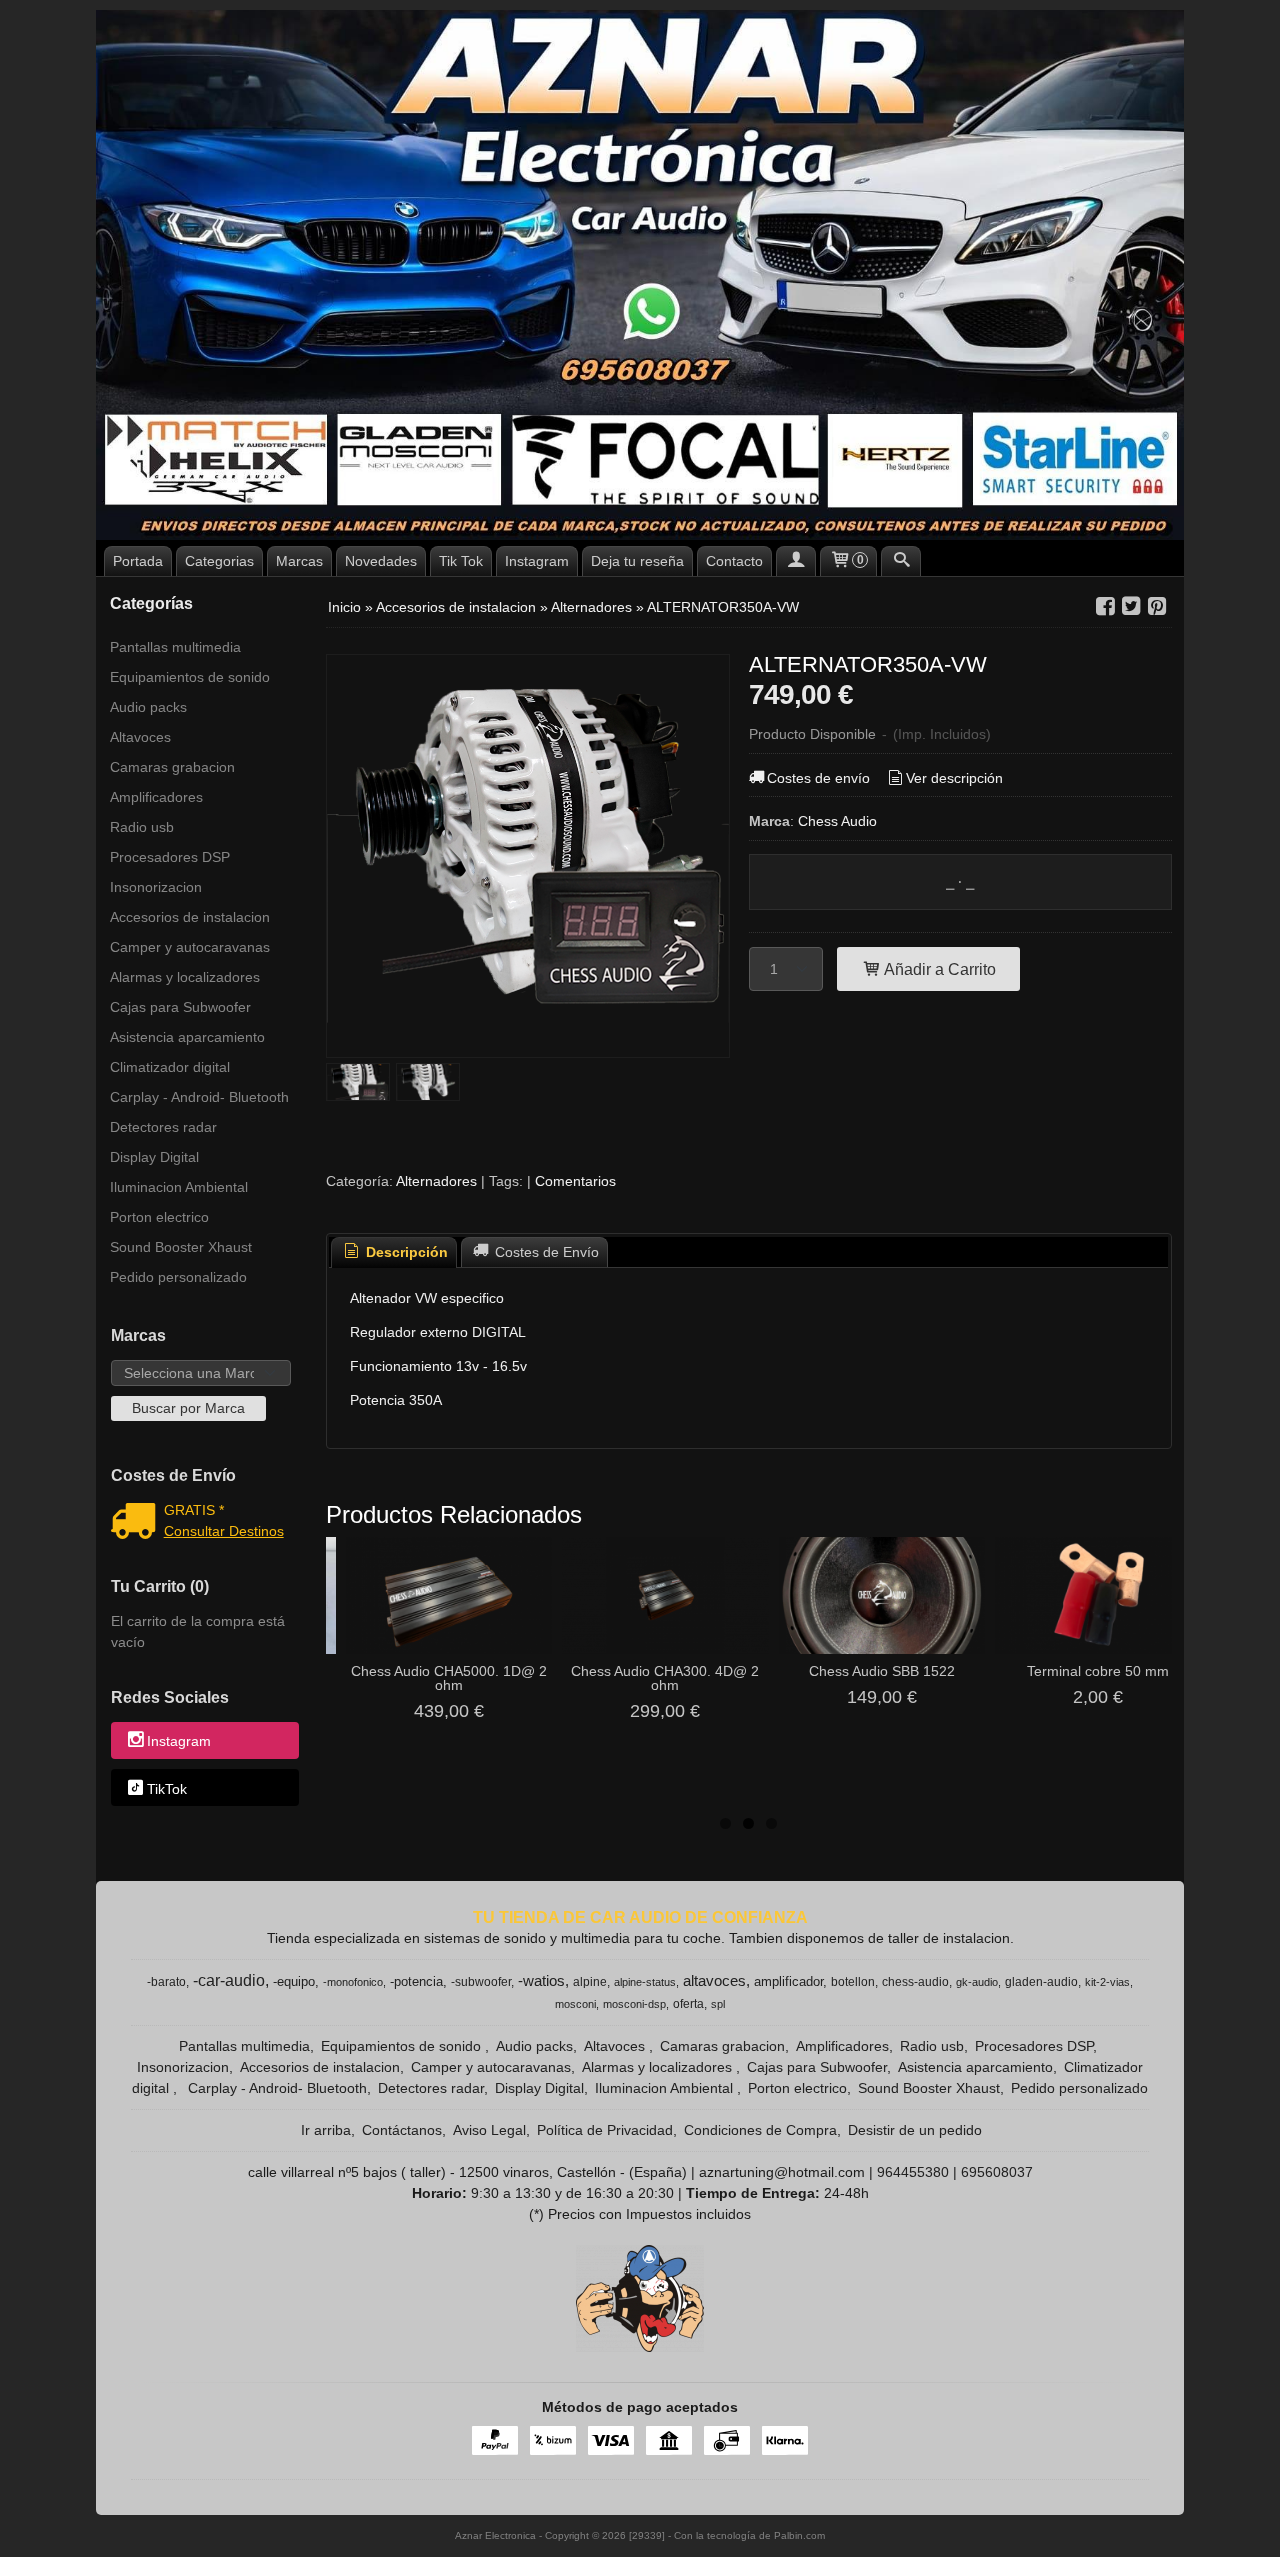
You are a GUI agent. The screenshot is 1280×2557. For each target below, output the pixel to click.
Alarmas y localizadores (185, 977)
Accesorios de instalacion (190, 917)
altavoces (714, 1981)
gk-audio (977, 1982)
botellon (853, 1982)
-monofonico (353, 1982)
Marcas (299, 561)
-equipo (294, 1981)
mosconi (575, 2004)
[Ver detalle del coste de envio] (137, 1523)
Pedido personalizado (178, 1277)
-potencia (416, 1981)
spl (718, 2004)
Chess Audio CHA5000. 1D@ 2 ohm (449, 1678)
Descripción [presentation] (405, 1252)
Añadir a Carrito (938, 969)
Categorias (219, 561)
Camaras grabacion (172, 767)
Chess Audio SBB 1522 (882, 1671)
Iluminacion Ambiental (179, 1187)
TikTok (167, 1789)
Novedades (381, 561)
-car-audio (229, 1980)
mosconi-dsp (634, 2004)
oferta (688, 2004)
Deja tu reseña (637, 561)
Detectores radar (163, 1127)
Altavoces (140, 737)
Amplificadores (156, 797)
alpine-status (645, 1982)
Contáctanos (402, 2130)
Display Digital (154, 1157)
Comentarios (575, 1181)
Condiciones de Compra (760, 2130)
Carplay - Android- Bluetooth (199, 1097)
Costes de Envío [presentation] (545, 1252)
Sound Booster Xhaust (181, 1247)
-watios (541, 1981)
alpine (590, 1982)
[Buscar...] (901, 561)
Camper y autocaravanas (190, 947)
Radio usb (142, 827)
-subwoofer (481, 1982)
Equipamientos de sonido (190, 677)
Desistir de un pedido (915, 2130)
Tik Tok (461, 561)
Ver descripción (954, 778)
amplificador (788, 1981)
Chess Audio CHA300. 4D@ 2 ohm (665, 1678)
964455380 (913, 2172)
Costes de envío (818, 778)
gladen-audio (1041, 1982)
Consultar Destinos (224, 1531)
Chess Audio (837, 821)
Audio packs (148, 707)
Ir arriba (326, 2130)
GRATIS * (194, 1510)
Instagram (537, 561)
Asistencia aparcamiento (187, 1037)
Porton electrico (159, 1217)
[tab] (394, 1252)
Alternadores (438, 1181)
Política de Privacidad (605, 2130)
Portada (138, 561)
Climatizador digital (170, 1067)
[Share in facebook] (1105, 606)
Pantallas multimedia (175, 647)
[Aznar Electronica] (640, 275)
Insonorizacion (156, 887)
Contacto (734, 561)
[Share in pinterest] (1157, 606)
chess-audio (915, 1982)
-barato (166, 1982)
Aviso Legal (489, 2130)
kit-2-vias (1107, 1982)
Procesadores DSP (170, 857)
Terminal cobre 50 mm (1098, 1671)
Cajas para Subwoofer (180, 1007)
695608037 (997, 2172)
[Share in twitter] (1131, 606)
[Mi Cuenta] (796, 561)
